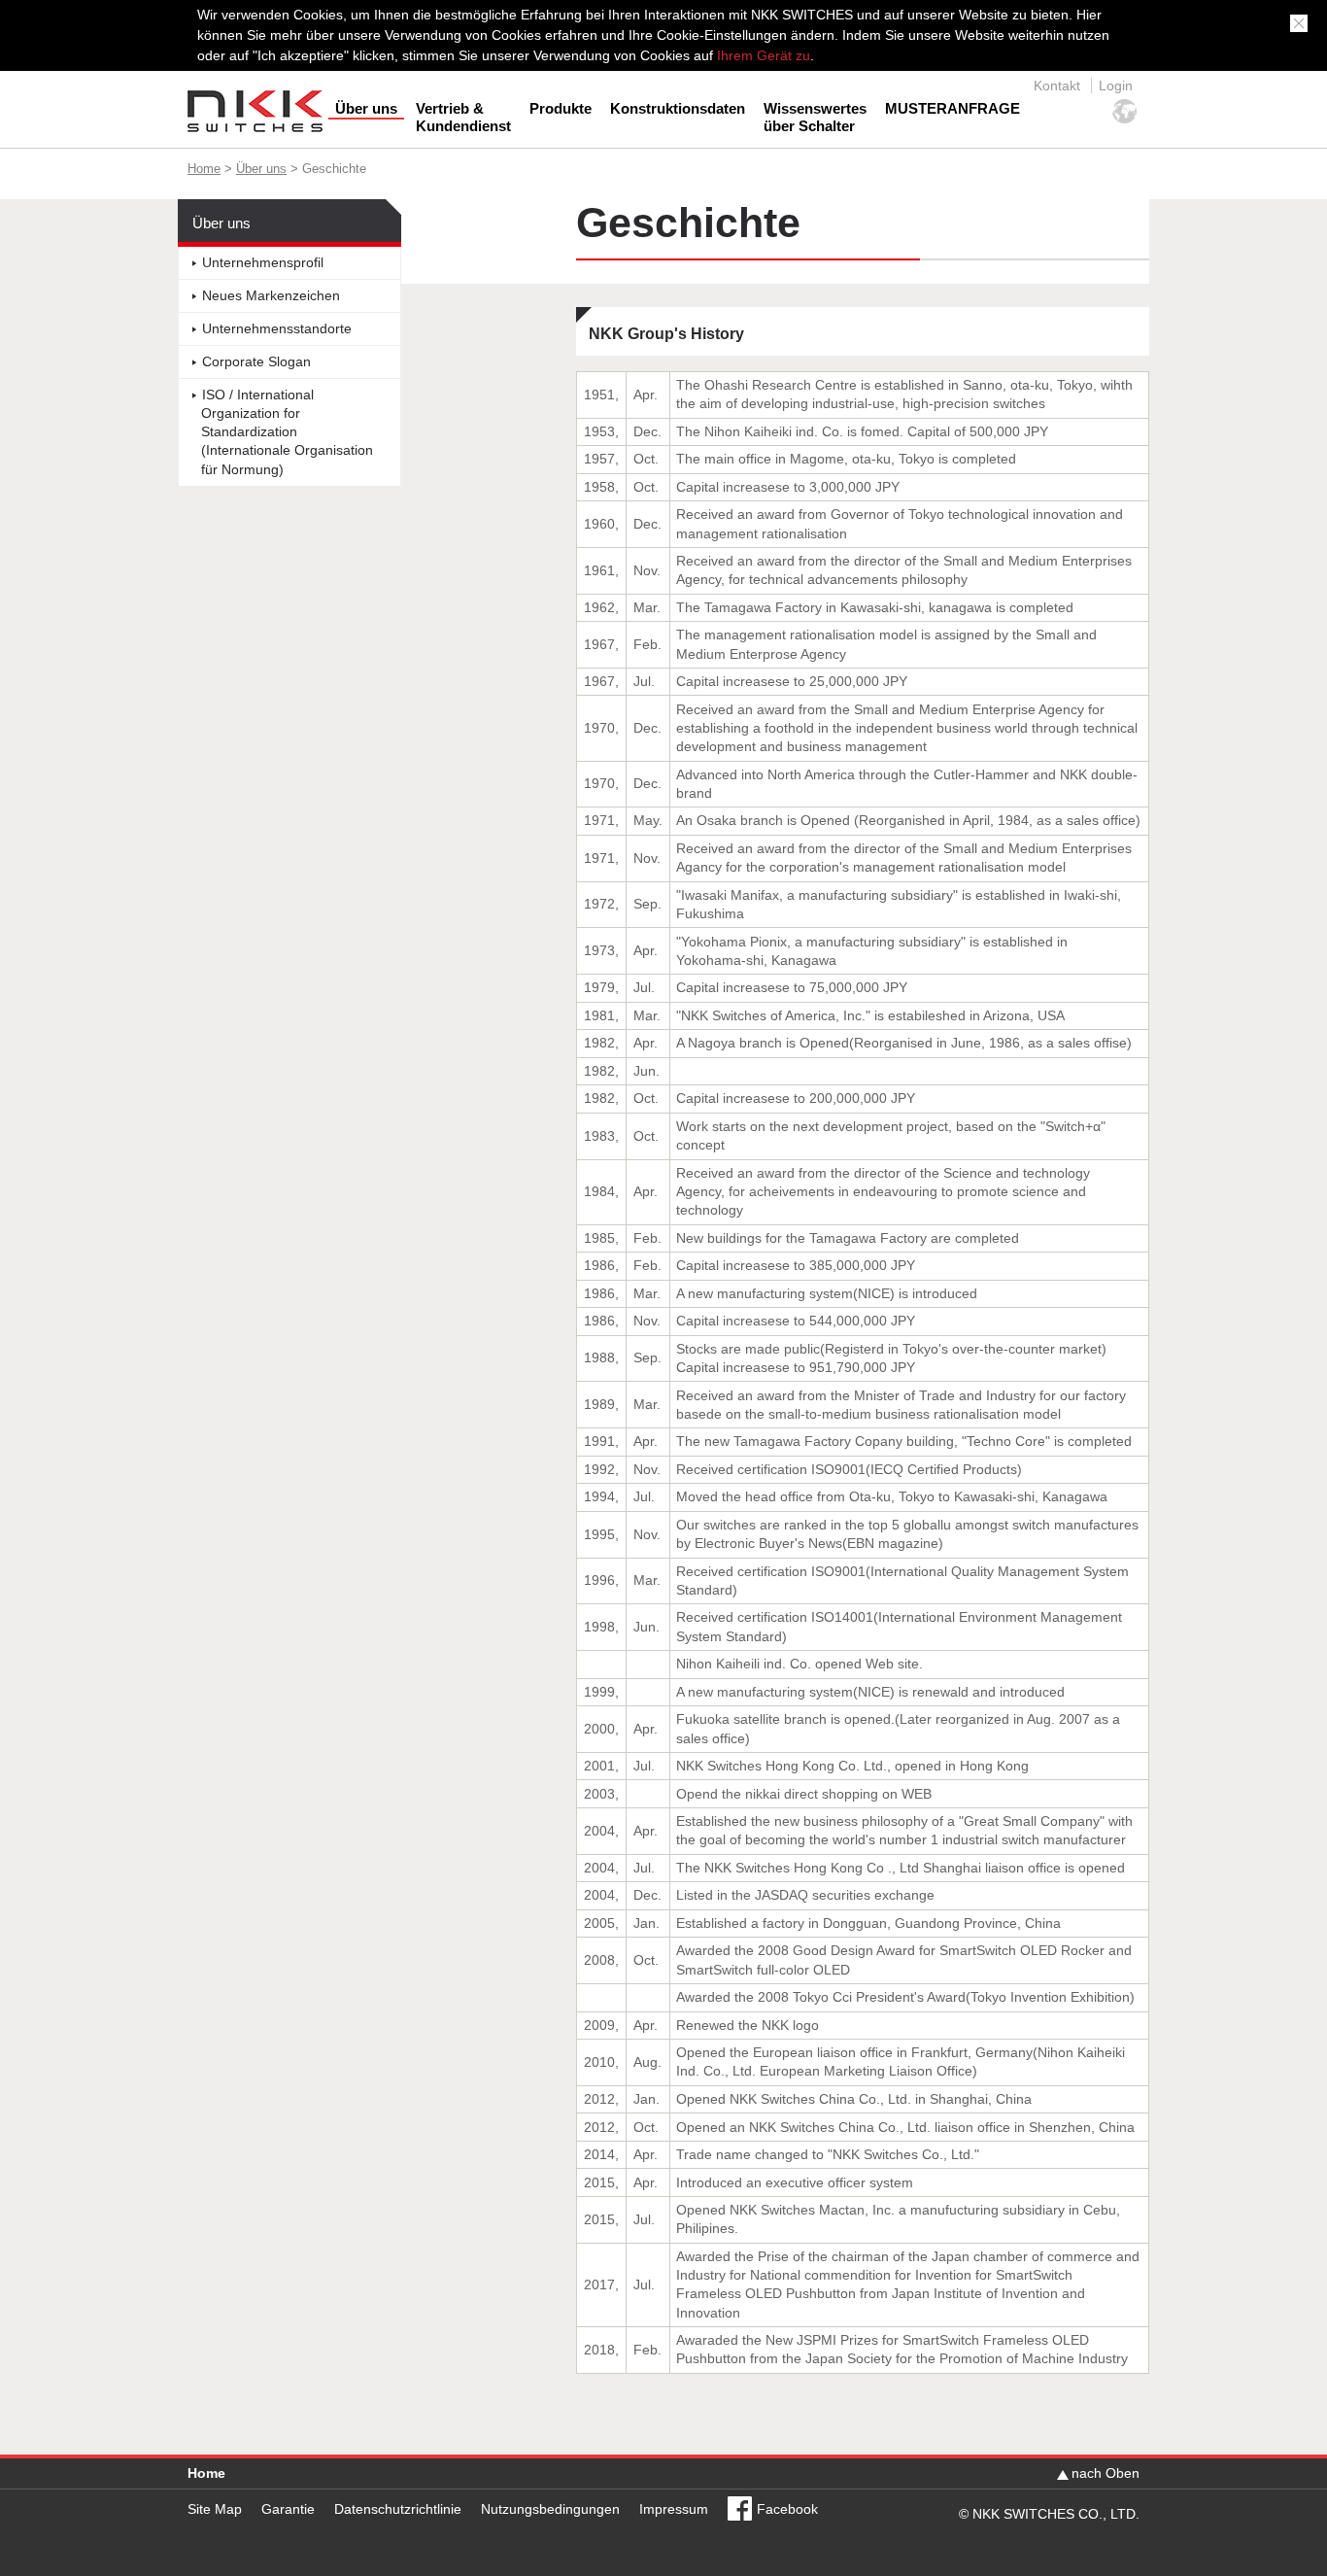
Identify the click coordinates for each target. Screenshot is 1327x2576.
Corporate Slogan (256, 362)
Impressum (674, 2509)
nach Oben (1106, 2473)
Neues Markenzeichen (271, 296)
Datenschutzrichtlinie (398, 2509)
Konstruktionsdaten (678, 108)
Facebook (787, 2509)
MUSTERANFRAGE (953, 108)
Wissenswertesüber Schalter (815, 117)
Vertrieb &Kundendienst (463, 117)
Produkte (561, 108)
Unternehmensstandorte (277, 329)
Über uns (366, 108)
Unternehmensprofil (263, 263)
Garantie (288, 2509)
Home (204, 169)
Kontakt (1057, 86)
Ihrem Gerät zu (762, 55)
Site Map (215, 2509)
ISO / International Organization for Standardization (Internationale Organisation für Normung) (287, 432)
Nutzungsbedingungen (550, 2509)
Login (1116, 86)
